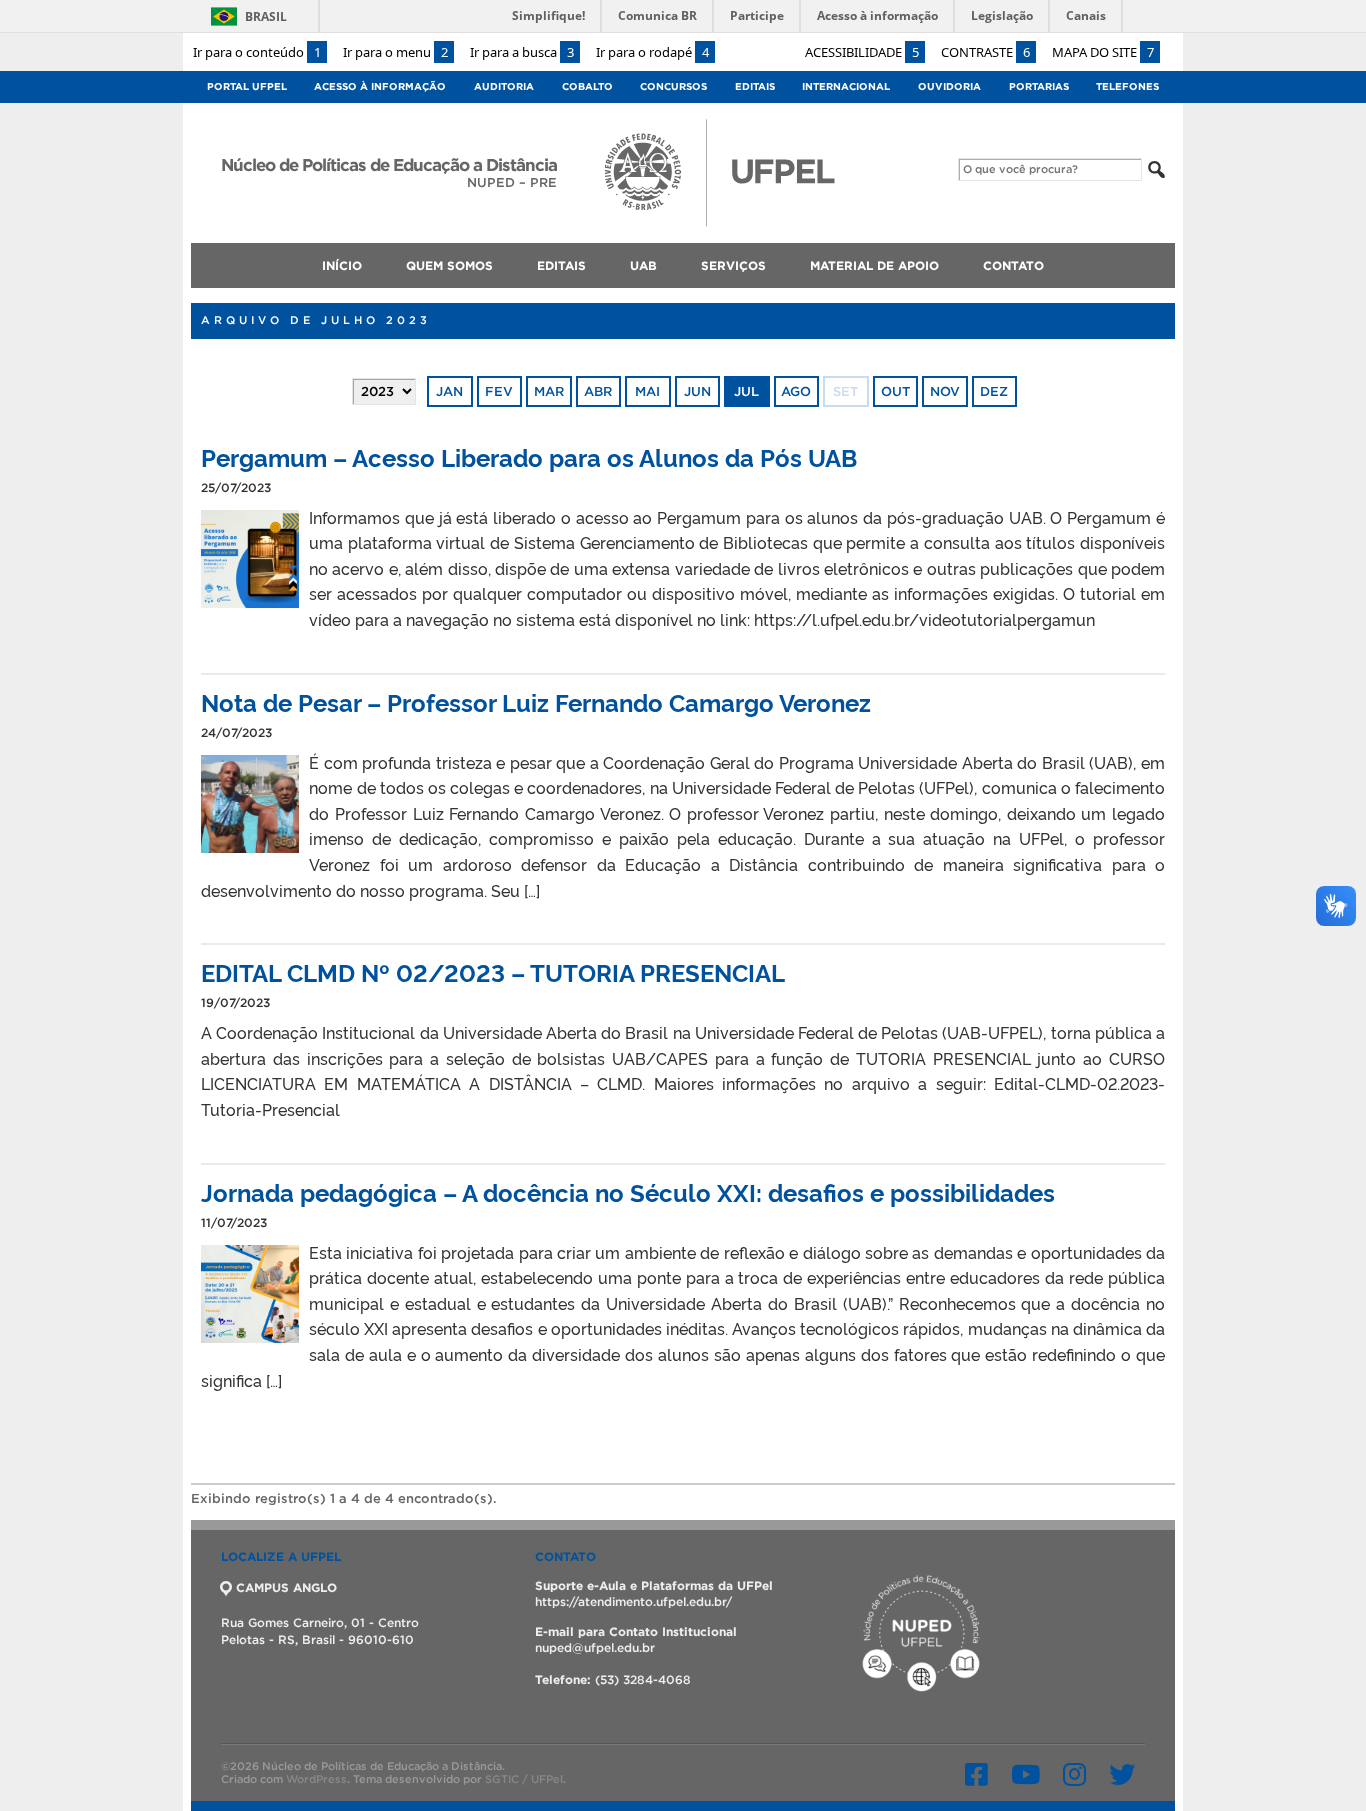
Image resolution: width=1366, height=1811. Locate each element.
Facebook (976, 1774)
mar (549, 391)
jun (697, 391)
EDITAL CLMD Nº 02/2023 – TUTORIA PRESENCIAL (493, 971)
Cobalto (587, 86)
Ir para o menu (395, 52)
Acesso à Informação (380, 86)
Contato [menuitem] (1013, 265)
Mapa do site (1103, 52)
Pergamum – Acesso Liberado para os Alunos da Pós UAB (529, 456)
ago (796, 391)
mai (647, 391)
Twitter (1122, 1774)
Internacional (846, 86)
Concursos (673, 86)
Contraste (985, 52)
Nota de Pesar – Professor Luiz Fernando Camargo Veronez (536, 701)
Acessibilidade (862, 52)
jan (449, 391)
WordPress (316, 1779)
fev (499, 391)
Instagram (1074, 1774)
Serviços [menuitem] (733, 265)
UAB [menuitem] (643, 265)
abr (598, 391)
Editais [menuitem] (561, 265)
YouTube (1025, 1774)
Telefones (1127, 86)
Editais (755, 86)
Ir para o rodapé (652, 52)
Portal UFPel (247, 86)
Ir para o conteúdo (257, 52)
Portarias (1039, 86)
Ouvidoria (949, 86)
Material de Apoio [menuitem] (874, 265)
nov (945, 391)
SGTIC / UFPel (524, 1779)
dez (994, 391)
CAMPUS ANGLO (286, 1587)
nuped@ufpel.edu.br (595, 1647)
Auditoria (504, 86)
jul (746, 391)
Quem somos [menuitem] (449, 265)
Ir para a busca (522, 52)
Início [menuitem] (342, 265)
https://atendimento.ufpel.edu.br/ (633, 1601)
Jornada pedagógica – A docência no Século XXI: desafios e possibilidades (628, 1191)
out (895, 391)
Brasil (266, 16)
